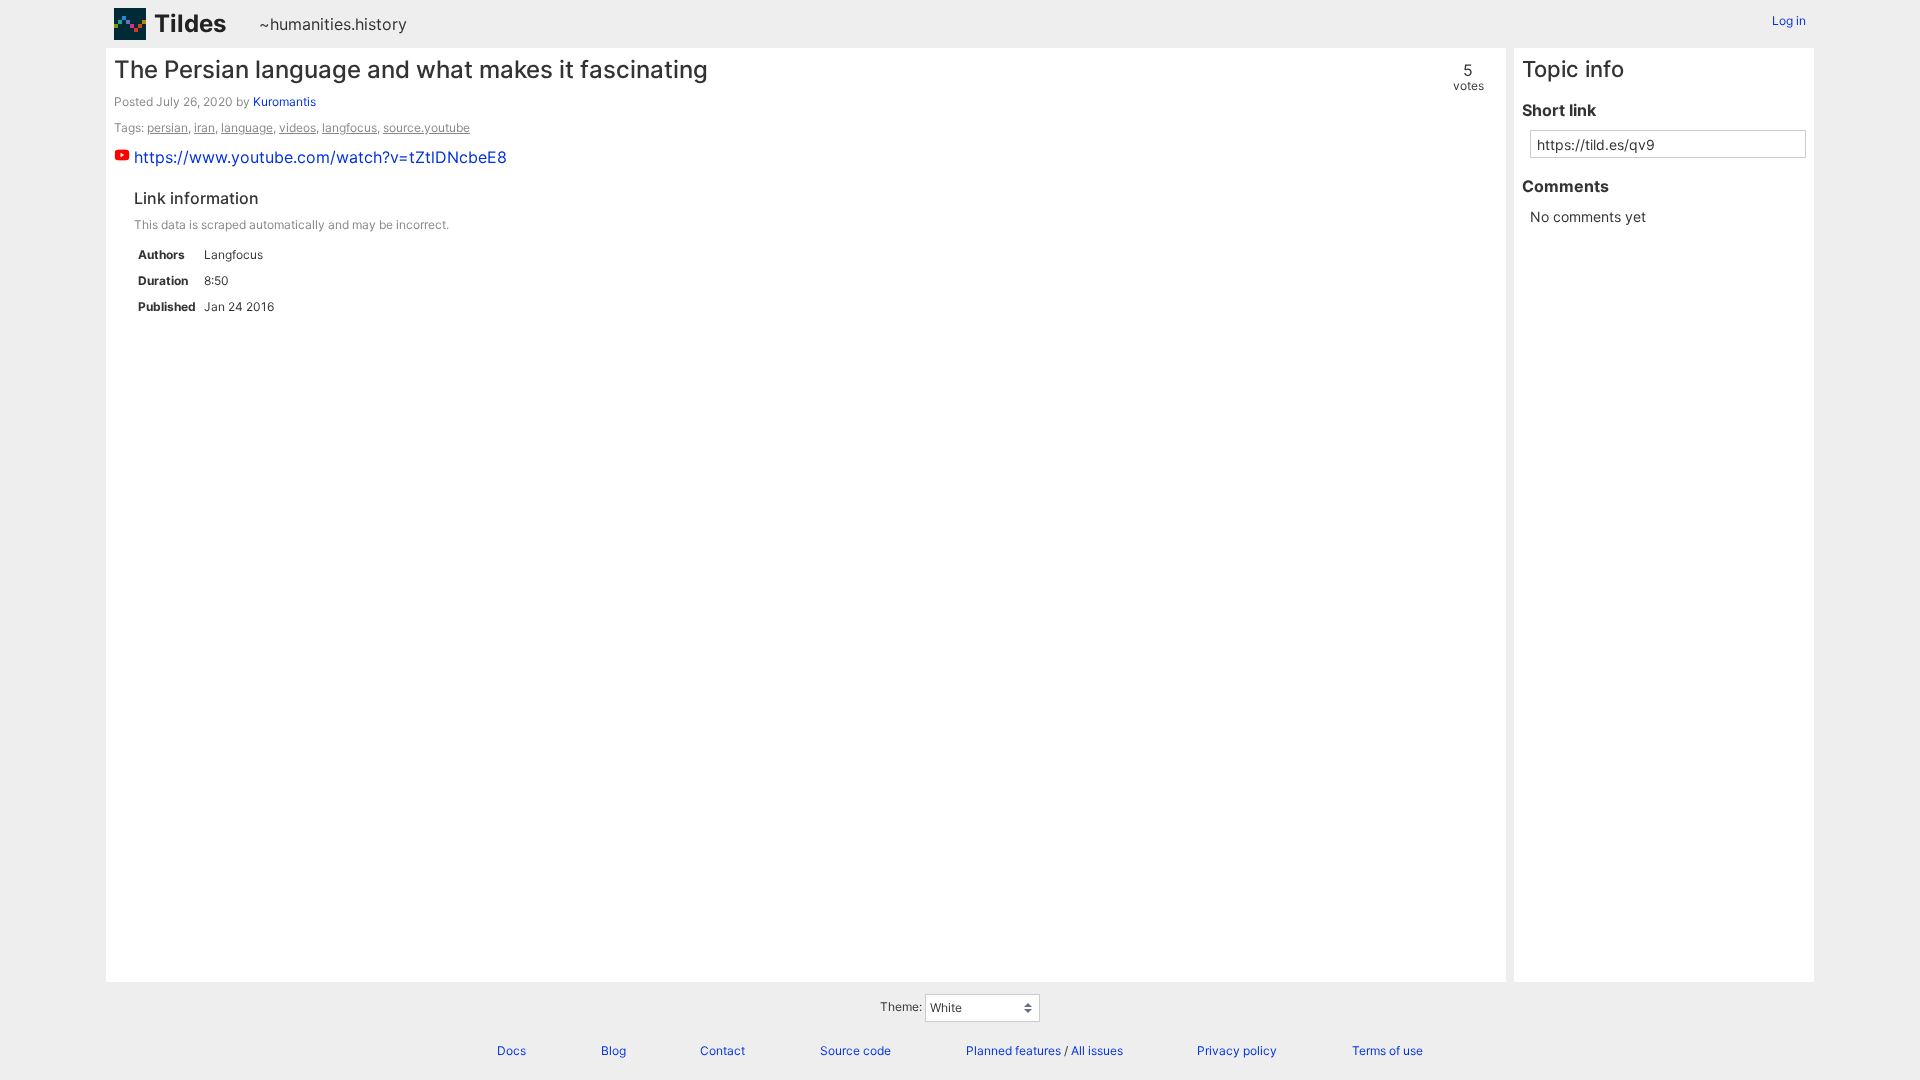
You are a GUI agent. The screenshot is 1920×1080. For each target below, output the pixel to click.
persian (167, 127)
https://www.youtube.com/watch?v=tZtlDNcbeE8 (320, 157)
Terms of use (1387, 1050)
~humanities (305, 24)
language (247, 127)
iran (204, 127)
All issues (1097, 1050)
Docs (511, 1050)
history (381, 24)
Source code (855, 1050)
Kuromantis (284, 101)
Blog (613, 1050)
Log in (1789, 20)
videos (297, 127)
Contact (722, 1050)
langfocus (349, 127)
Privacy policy (1237, 1050)
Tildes (190, 23)
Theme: (901, 1006)
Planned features (1013, 1050)
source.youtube (426, 127)
